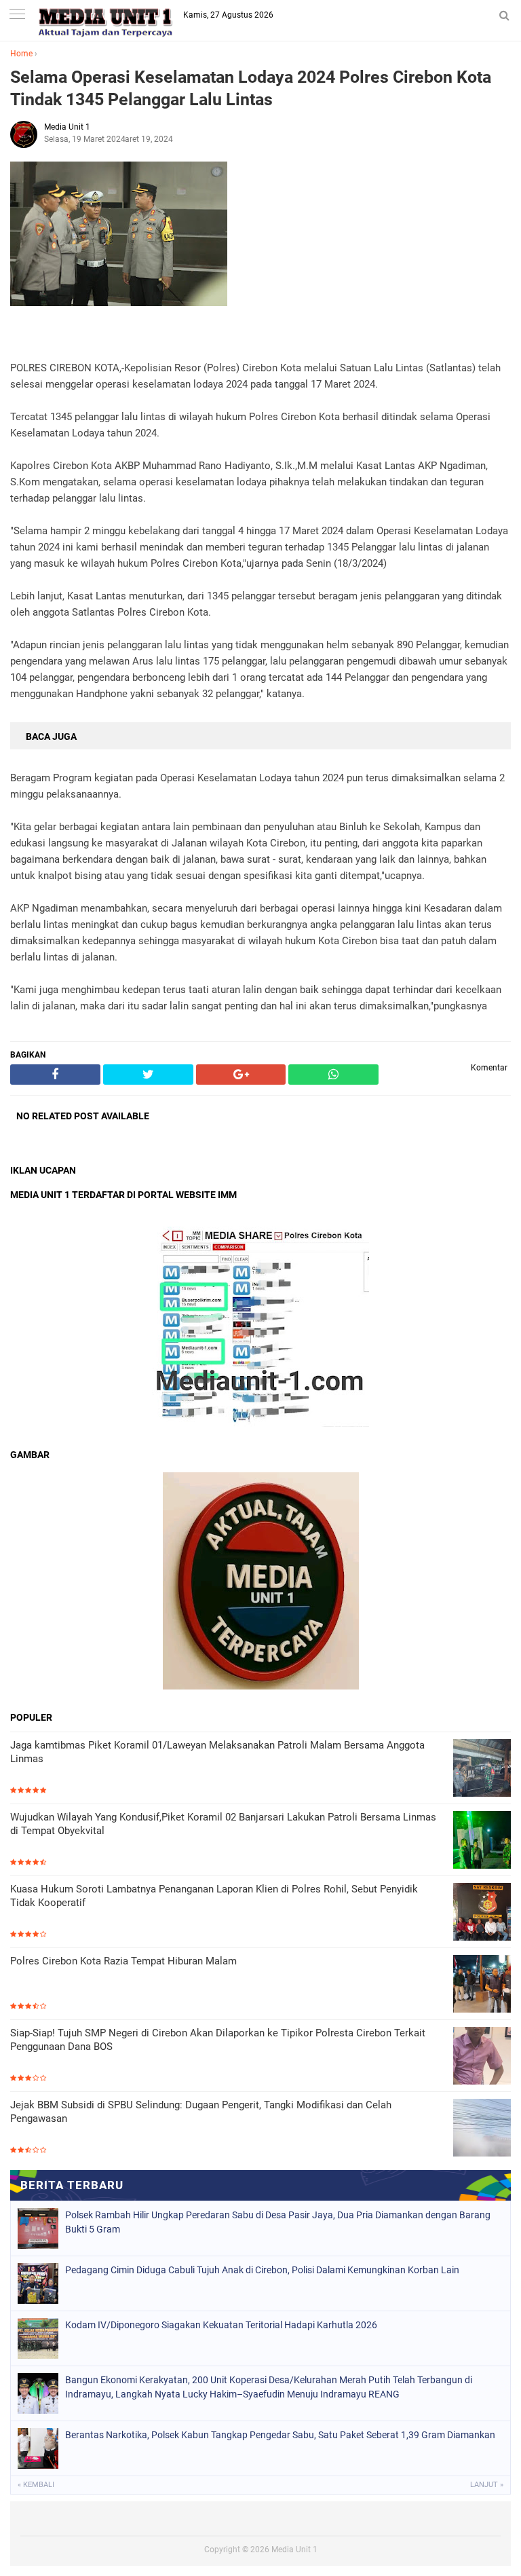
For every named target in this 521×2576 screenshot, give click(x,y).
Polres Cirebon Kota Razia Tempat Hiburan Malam (123, 1961)
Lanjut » (487, 2485)
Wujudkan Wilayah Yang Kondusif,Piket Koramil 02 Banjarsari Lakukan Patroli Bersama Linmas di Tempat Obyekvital (223, 1824)
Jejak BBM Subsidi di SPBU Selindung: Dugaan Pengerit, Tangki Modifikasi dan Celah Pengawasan (201, 2112)
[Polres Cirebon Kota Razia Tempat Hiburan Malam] (482, 1985)
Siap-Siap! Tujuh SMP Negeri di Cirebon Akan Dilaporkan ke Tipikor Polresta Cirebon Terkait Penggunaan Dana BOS (218, 2040)
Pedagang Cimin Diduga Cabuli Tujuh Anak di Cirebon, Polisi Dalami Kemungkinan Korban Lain (262, 2270)
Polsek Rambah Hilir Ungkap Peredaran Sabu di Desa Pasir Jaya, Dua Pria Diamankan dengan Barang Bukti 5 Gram (278, 2222)
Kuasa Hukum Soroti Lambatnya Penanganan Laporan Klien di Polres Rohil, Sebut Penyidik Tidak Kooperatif (214, 1896)
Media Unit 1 (294, 2550)
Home (21, 54)
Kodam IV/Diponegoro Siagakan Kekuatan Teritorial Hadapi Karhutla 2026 (221, 2325)
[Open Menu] (17, 15)
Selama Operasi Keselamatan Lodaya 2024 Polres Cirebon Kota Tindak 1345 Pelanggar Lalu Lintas (251, 88)
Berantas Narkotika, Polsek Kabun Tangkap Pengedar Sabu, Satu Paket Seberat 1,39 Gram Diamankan (280, 2435)
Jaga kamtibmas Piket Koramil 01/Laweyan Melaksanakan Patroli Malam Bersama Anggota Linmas (217, 1752)
